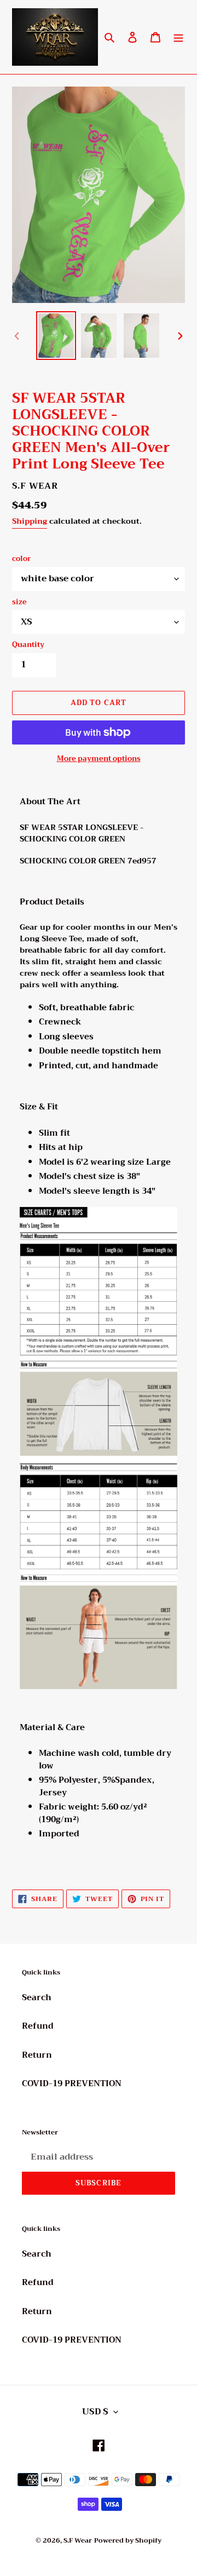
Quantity (28, 645)
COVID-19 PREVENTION (72, 2083)
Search (37, 1997)
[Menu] (178, 37)
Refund (38, 2026)
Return (37, 2055)
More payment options (99, 759)
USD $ (95, 2412)
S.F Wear (78, 2540)
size (19, 602)
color (22, 559)
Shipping (30, 521)
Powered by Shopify (128, 2540)
